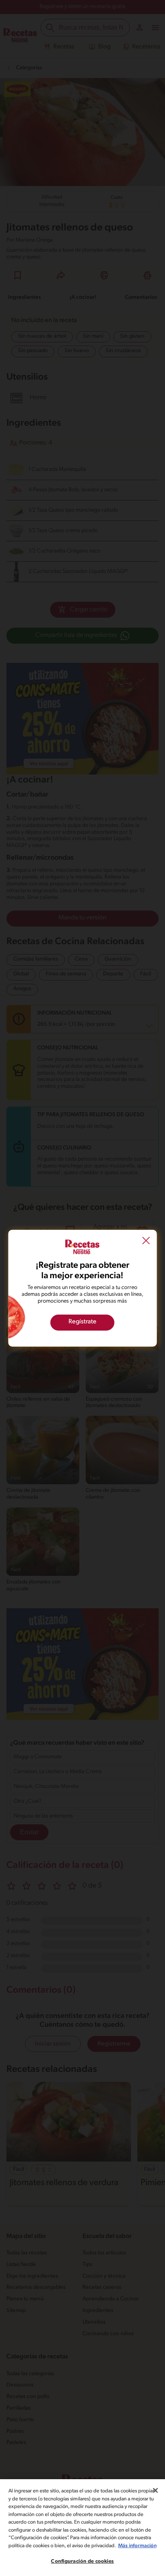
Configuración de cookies (82, 2561)
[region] (82, 2528)
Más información (137, 2546)
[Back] (146, 1241)
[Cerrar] (155, 2490)
